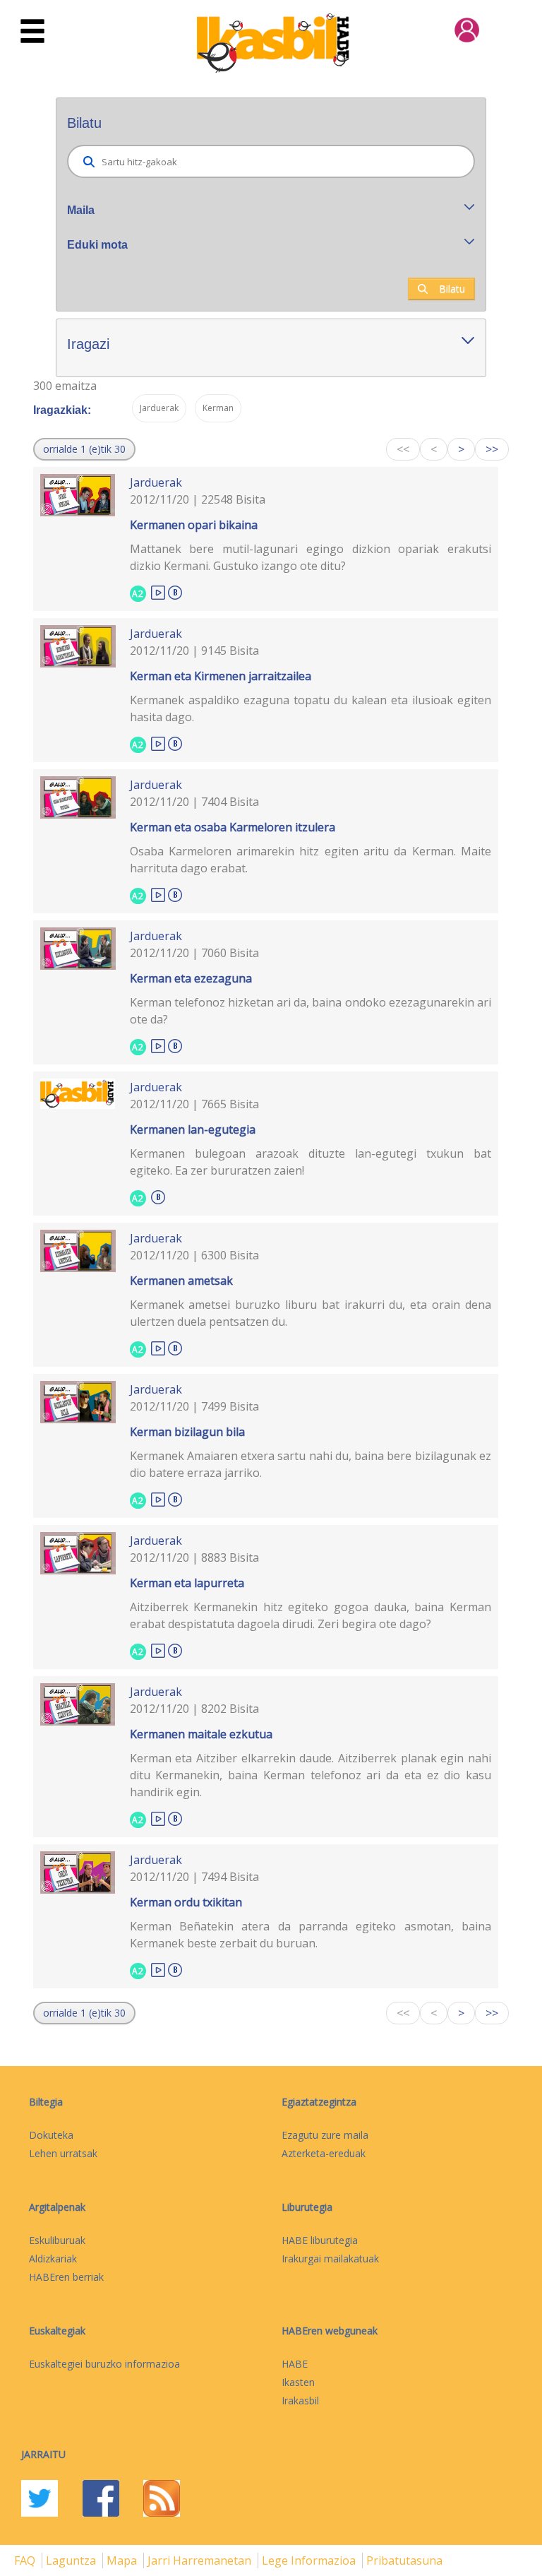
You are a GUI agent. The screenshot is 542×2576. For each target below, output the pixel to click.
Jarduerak (156, 482)
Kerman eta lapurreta (187, 1583)
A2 (138, 594)
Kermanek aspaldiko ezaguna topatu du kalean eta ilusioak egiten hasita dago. (311, 708)
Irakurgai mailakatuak (330, 2259)
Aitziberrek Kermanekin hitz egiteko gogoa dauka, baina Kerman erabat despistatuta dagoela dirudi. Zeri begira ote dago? (311, 1615)
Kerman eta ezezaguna (191, 978)
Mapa (123, 2560)
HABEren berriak (66, 2277)
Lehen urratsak (63, 2153)
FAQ (26, 2560)
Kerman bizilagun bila (187, 1432)
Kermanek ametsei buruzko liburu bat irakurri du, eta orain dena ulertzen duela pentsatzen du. (311, 1313)
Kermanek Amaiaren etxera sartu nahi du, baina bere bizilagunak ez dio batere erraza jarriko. (311, 1464)
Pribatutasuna (404, 2560)
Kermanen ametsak (181, 1281)
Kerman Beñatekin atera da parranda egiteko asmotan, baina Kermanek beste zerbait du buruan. (311, 1935)
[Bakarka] (175, 590)
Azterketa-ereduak (324, 2153)
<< (403, 449)
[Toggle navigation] (32, 32)
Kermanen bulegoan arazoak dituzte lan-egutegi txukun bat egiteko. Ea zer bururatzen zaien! (311, 1162)
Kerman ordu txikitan (186, 1902)
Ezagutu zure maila (325, 2135)
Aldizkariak (53, 2259)
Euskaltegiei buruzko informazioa (104, 2364)
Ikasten (298, 2382)
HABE (295, 2364)
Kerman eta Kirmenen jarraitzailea (221, 676)
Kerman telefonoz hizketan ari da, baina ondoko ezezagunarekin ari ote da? (311, 1011)
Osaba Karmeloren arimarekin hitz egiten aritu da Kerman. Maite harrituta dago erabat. (311, 860)
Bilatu (452, 289)
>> (492, 449)
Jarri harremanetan (201, 2560)
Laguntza (72, 2560)
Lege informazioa (310, 2560)
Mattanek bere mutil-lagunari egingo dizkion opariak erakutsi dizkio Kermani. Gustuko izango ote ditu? (311, 557)
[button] (84, 449)
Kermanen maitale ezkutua (201, 1734)
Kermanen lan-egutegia (193, 1129)
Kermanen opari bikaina (194, 525)
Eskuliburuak (57, 2240)
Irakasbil (300, 2400)
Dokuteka (51, 2135)
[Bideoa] (158, 592)
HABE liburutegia (320, 2240)
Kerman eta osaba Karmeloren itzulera (233, 827)
